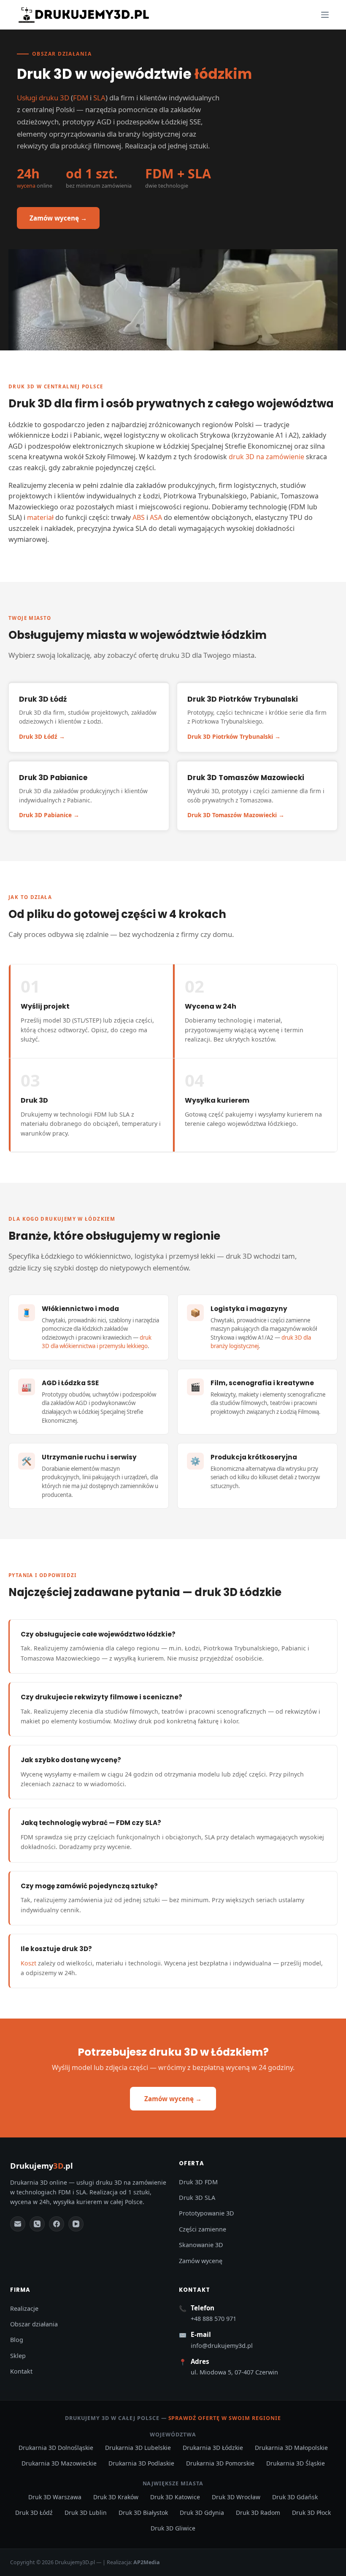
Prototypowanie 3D (207, 2213)
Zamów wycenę (201, 2261)
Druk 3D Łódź (38, 736)
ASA (156, 517)
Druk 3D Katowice (175, 2497)
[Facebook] (57, 2224)
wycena (26, 186)
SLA (99, 98)
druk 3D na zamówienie (266, 457)
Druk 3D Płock (311, 2513)
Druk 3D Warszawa (55, 2497)
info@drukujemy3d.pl (222, 2346)
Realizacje (24, 2308)
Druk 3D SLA (197, 2198)
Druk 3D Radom (258, 2513)
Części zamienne (203, 2229)
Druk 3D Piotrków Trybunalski (230, 736)
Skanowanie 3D (201, 2245)
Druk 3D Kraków (116, 2497)
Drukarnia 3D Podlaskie (141, 2463)
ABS (139, 517)
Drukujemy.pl (42, 2166)
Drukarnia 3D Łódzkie (213, 2448)
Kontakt (21, 2371)
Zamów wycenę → (58, 218)
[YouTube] (76, 2224)
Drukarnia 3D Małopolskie (291, 2448)
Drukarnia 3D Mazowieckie (59, 2463)
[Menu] (325, 15)
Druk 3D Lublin (86, 2513)
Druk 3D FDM (198, 2182)
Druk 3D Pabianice (45, 815)
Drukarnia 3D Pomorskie (220, 2463)
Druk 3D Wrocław (236, 2497)
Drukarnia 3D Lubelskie (138, 2448)
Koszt (28, 1963)
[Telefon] (37, 2224)
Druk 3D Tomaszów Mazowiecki (232, 815)
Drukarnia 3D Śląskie (296, 2463)
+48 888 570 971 (214, 2319)
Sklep (18, 2356)
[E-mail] (18, 2224)
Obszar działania (34, 2324)
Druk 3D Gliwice (173, 2528)
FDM (81, 98)
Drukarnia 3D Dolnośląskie (56, 2448)
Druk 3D (22, 386)
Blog (17, 2340)
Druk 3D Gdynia (202, 2513)
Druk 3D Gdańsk (295, 2497)
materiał (40, 517)
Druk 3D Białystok (143, 2513)
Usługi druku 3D (43, 98)
